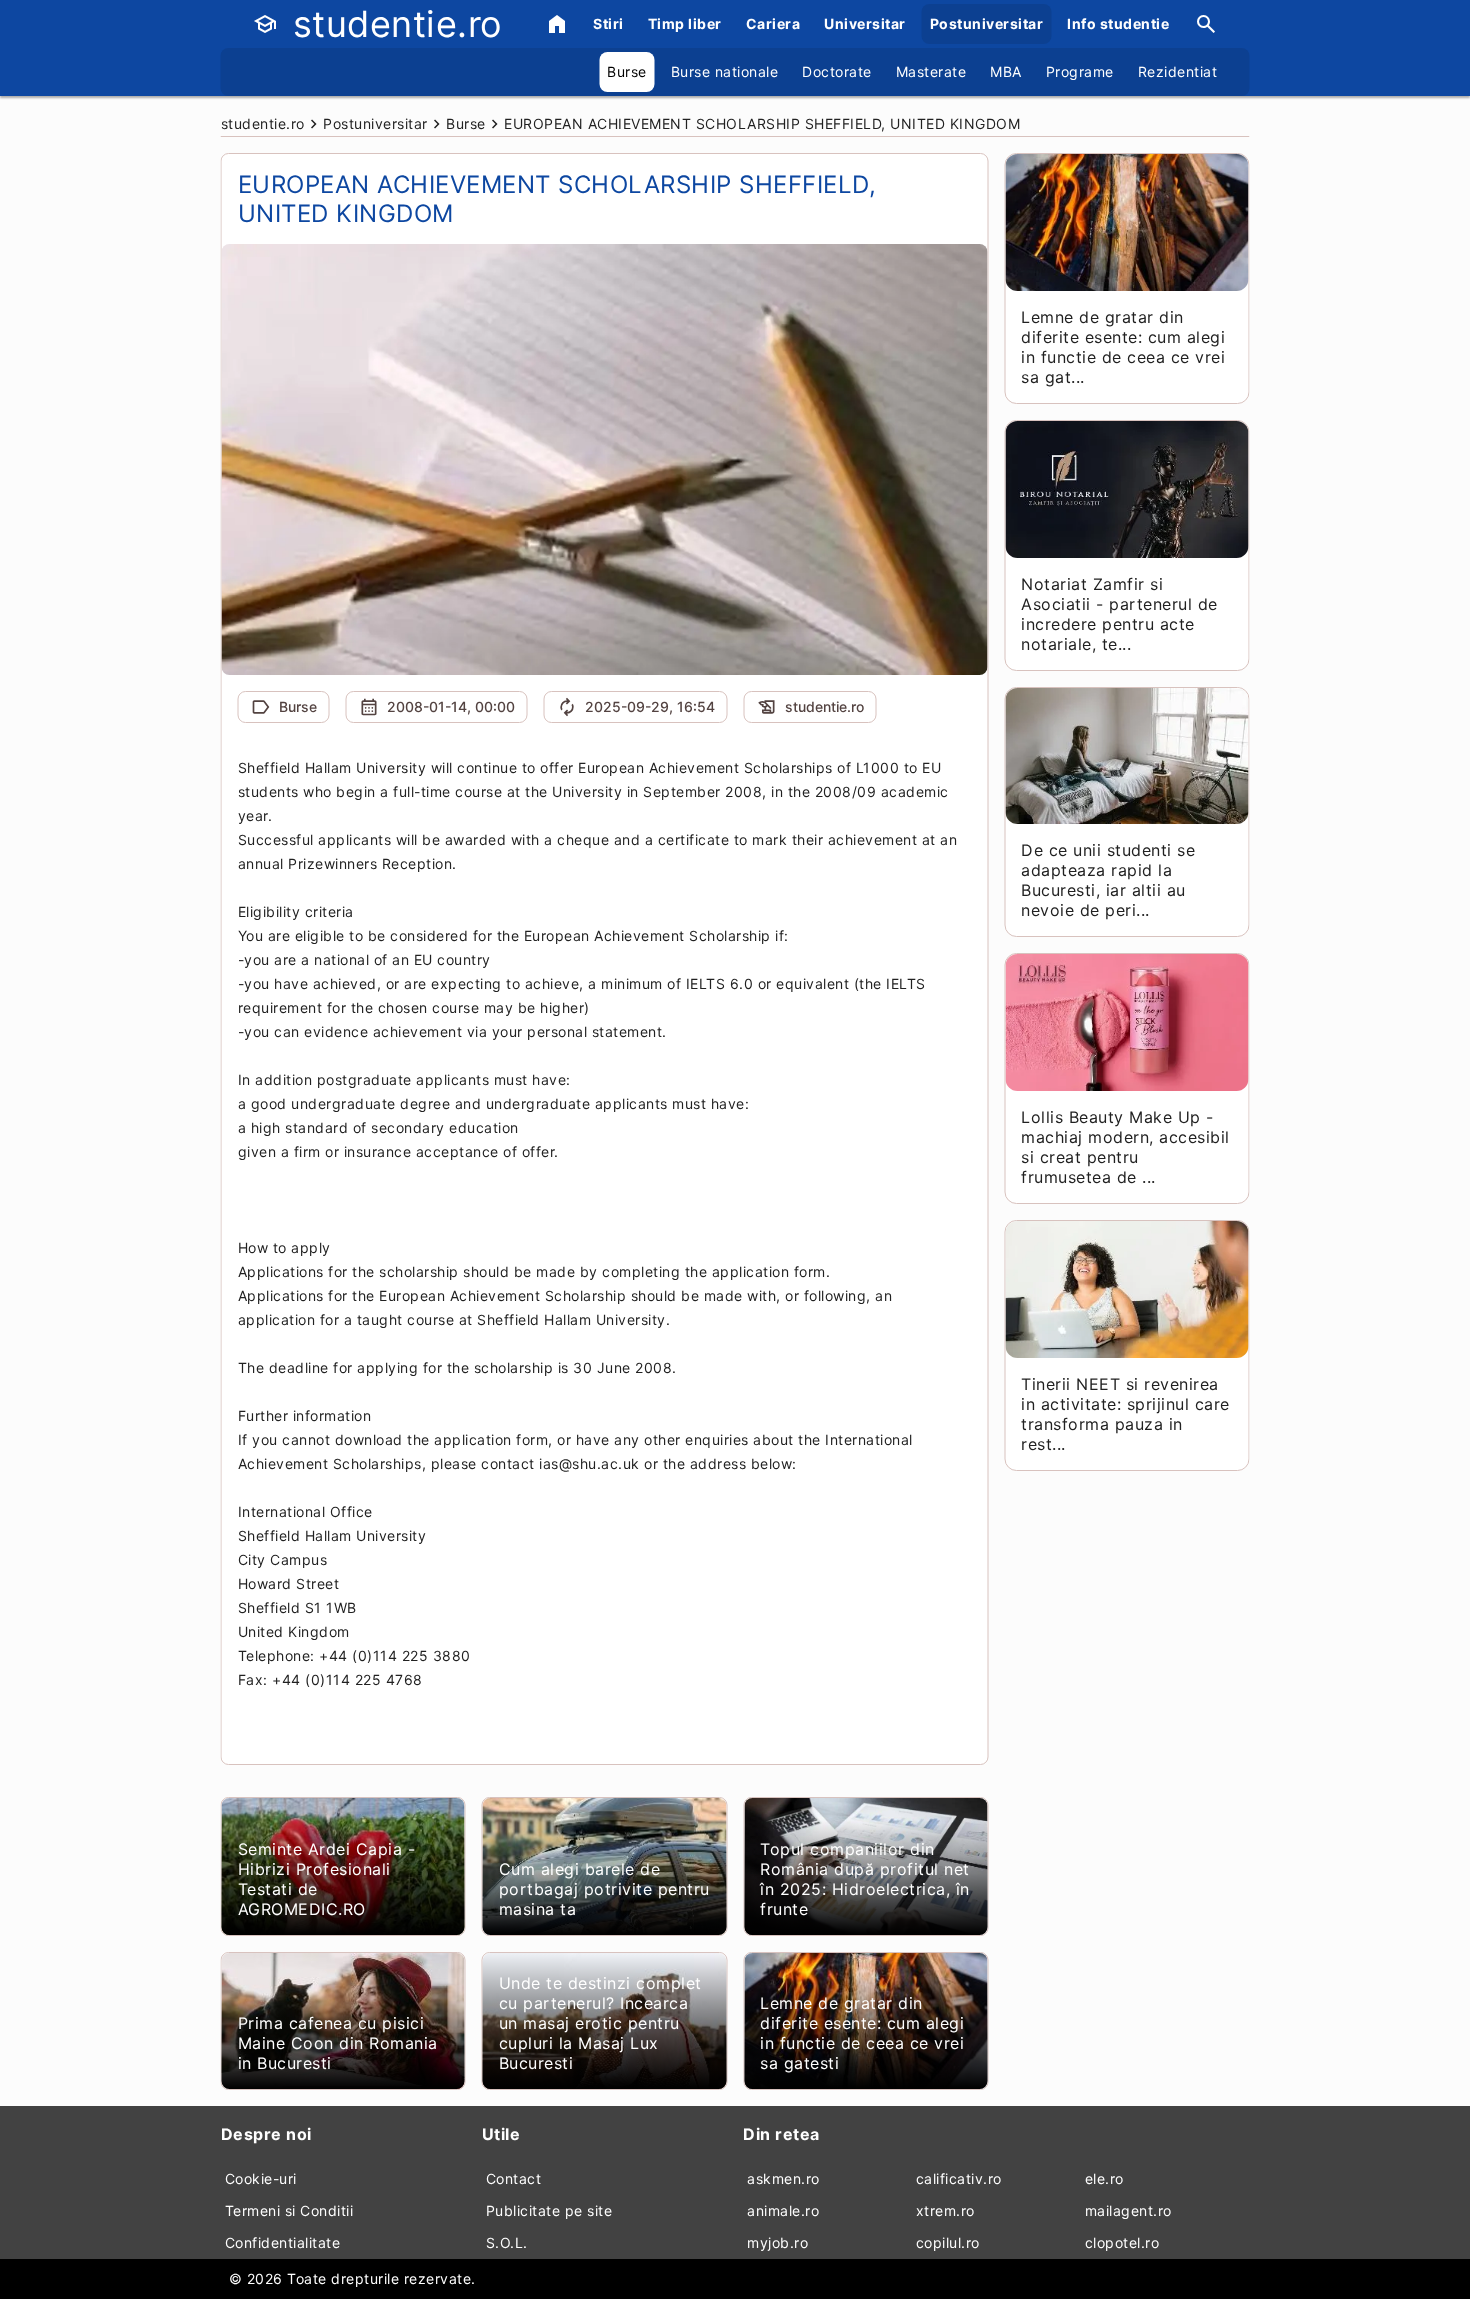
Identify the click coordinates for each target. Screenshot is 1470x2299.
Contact (514, 2178)
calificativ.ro (959, 2178)
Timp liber (685, 23)
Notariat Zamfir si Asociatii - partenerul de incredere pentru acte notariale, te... (1119, 614)
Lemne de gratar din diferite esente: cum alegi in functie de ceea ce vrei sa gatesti (862, 2033)
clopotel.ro (1122, 2242)
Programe (1080, 71)
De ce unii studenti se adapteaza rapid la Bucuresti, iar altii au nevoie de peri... (1108, 880)
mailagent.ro (1128, 2210)
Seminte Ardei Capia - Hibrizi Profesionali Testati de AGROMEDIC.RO (327, 1879)
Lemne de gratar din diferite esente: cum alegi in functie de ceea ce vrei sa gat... (1123, 347)
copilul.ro (948, 2242)
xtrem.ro (945, 2210)
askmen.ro (783, 2178)
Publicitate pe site (549, 2210)
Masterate (931, 71)
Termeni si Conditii (289, 2210)
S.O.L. (507, 2242)
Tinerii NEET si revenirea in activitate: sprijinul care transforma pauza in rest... (1125, 1414)
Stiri (608, 23)
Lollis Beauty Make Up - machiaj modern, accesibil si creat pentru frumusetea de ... (1125, 1147)
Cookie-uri (261, 2178)
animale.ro (783, 2210)
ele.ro (1104, 2178)
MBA (1006, 71)
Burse (627, 71)
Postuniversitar (987, 23)
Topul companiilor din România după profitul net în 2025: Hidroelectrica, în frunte (865, 1879)
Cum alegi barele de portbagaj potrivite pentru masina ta (604, 1889)
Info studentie (1118, 23)
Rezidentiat (1178, 71)
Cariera (773, 23)
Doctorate (837, 71)
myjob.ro (777, 2242)
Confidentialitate (283, 2242)
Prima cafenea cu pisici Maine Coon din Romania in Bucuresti (338, 2043)
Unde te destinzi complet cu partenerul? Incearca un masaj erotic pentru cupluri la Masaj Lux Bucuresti (600, 2023)
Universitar (865, 23)
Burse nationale (725, 71)
